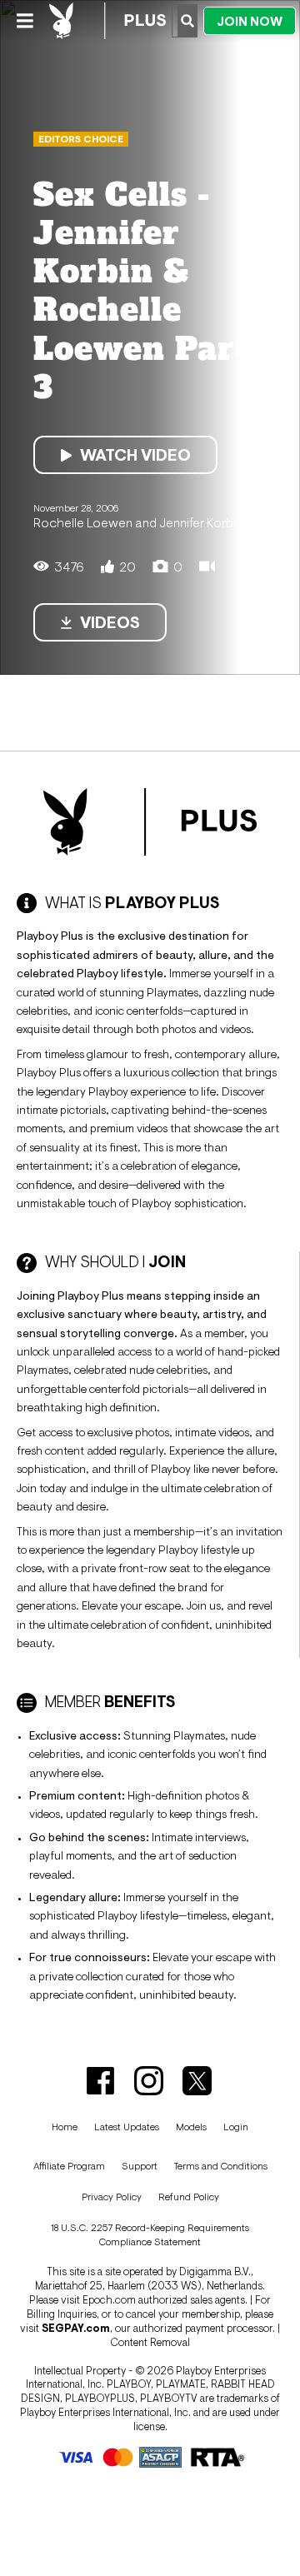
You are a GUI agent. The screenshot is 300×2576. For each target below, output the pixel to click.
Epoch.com (109, 2300)
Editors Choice (81, 139)
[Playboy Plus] (107, 21)
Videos (110, 622)
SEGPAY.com (76, 2328)
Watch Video (135, 455)
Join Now (250, 21)
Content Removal (150, 2342)
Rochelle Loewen (83, 522)
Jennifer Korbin (201, 522)
